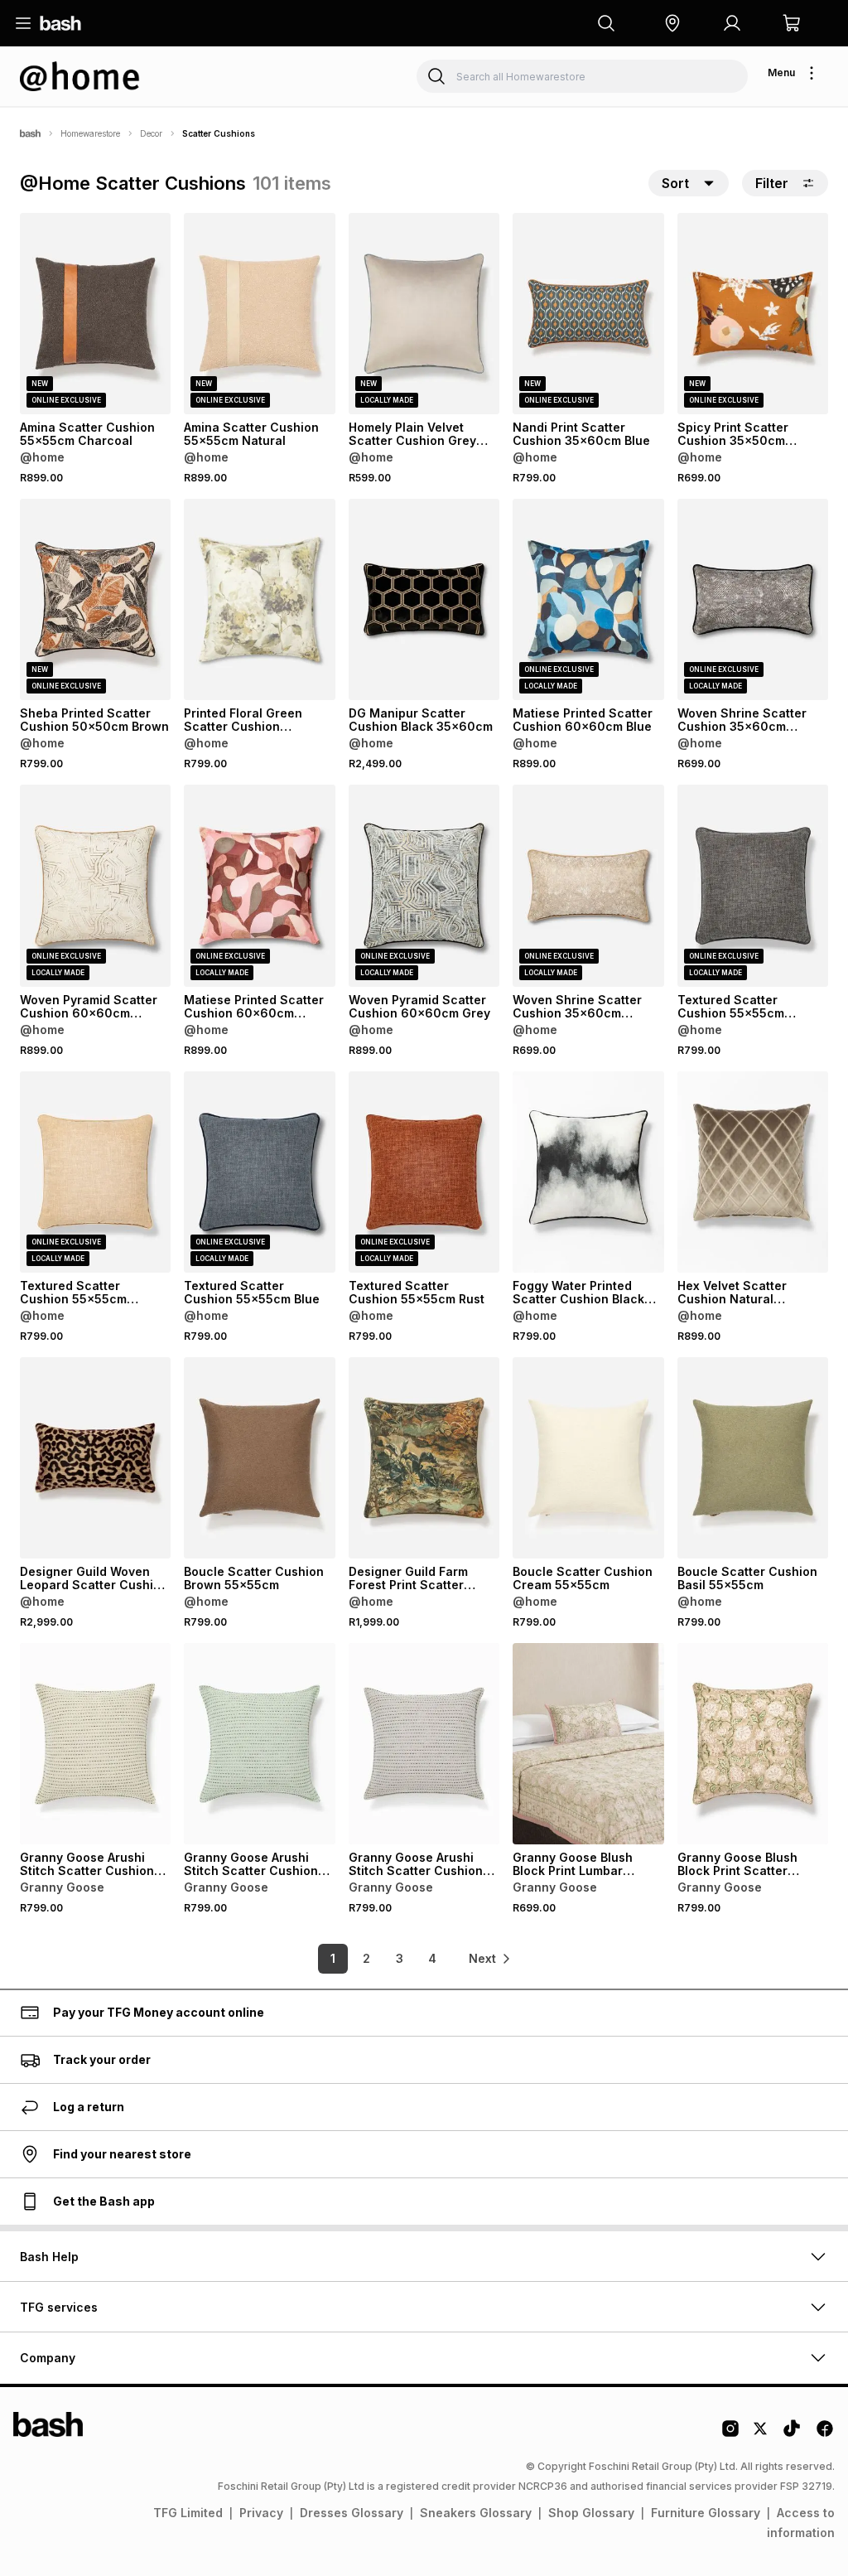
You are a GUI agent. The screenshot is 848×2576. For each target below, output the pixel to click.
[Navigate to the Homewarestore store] (80, 76)
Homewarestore (90, 133)
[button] (672, 23)
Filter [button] (772, 183)
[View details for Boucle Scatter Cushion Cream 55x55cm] (588, 1458)
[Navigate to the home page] (60, 23)
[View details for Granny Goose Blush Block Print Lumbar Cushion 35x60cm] (588, 1744)
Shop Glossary (591, 2513)
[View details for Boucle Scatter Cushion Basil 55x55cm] (753, 1458)
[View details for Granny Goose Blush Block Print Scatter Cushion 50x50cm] (753, 1744)
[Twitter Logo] (761, 2434)
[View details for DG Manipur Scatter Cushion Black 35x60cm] (424, 599)
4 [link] (432, 1958)
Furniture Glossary (706, 2513)
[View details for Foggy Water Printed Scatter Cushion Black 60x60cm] (588, 1172)
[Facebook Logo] (825, 2434)
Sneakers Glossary (476, 2513)
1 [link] (333, 1958)
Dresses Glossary (352, 2513)
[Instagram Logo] (730, 2434)
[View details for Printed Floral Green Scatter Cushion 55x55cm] (259, 599)
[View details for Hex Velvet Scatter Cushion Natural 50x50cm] (753, 1172)
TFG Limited (188, 2513)
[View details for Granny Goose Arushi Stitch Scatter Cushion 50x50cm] (95, 1744)
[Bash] (30, 133)
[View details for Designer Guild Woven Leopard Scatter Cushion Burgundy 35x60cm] (95, 1458)
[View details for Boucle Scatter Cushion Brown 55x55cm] (259, 1458)
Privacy (261, 2513)
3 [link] (400, 1958)
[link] (490, 1959)
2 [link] (366, 1958)
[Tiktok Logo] (792, 2434)
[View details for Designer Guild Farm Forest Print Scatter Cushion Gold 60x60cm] (424, 1458)
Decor (151, 133)
